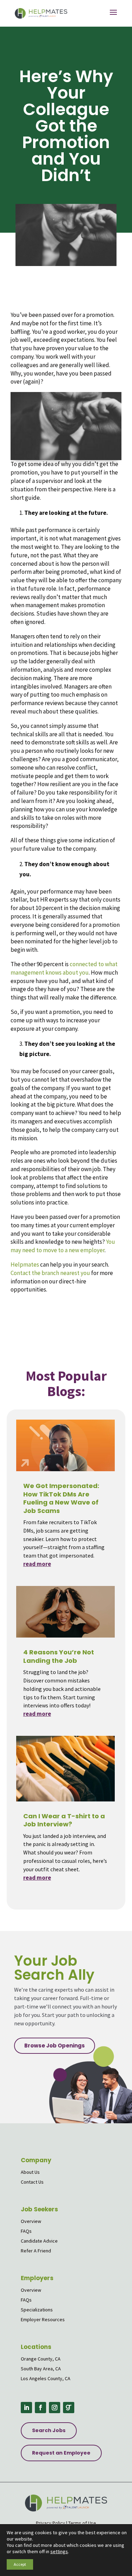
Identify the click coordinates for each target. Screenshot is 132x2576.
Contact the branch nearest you (50, 1273)
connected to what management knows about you (64, 968)
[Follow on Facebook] (40, 2408)
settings (59, 2551)
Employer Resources (43, 2319)
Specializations (37, 2310)
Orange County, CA (41, 2359)
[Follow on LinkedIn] (26, 2408)
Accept (20, 2564)
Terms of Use (82, 2523)
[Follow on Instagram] (55, 2408)
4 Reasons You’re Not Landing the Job (59, 1656)
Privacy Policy (51, 2523)
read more (37, 1564)
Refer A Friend (36, 2251)
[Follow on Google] (69, 2408)
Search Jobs (49, 2430)
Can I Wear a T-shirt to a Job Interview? (64, 1820)
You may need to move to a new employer (63, 1246)
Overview (31, 2221)
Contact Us (32, 2182)
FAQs (26, 2231)
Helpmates (25, 1264)
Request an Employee (61, 2453)
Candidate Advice (39, 2241)
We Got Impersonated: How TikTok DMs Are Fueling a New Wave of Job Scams (61, 1498)
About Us (30, 2172)
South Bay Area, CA (41, 2369)
